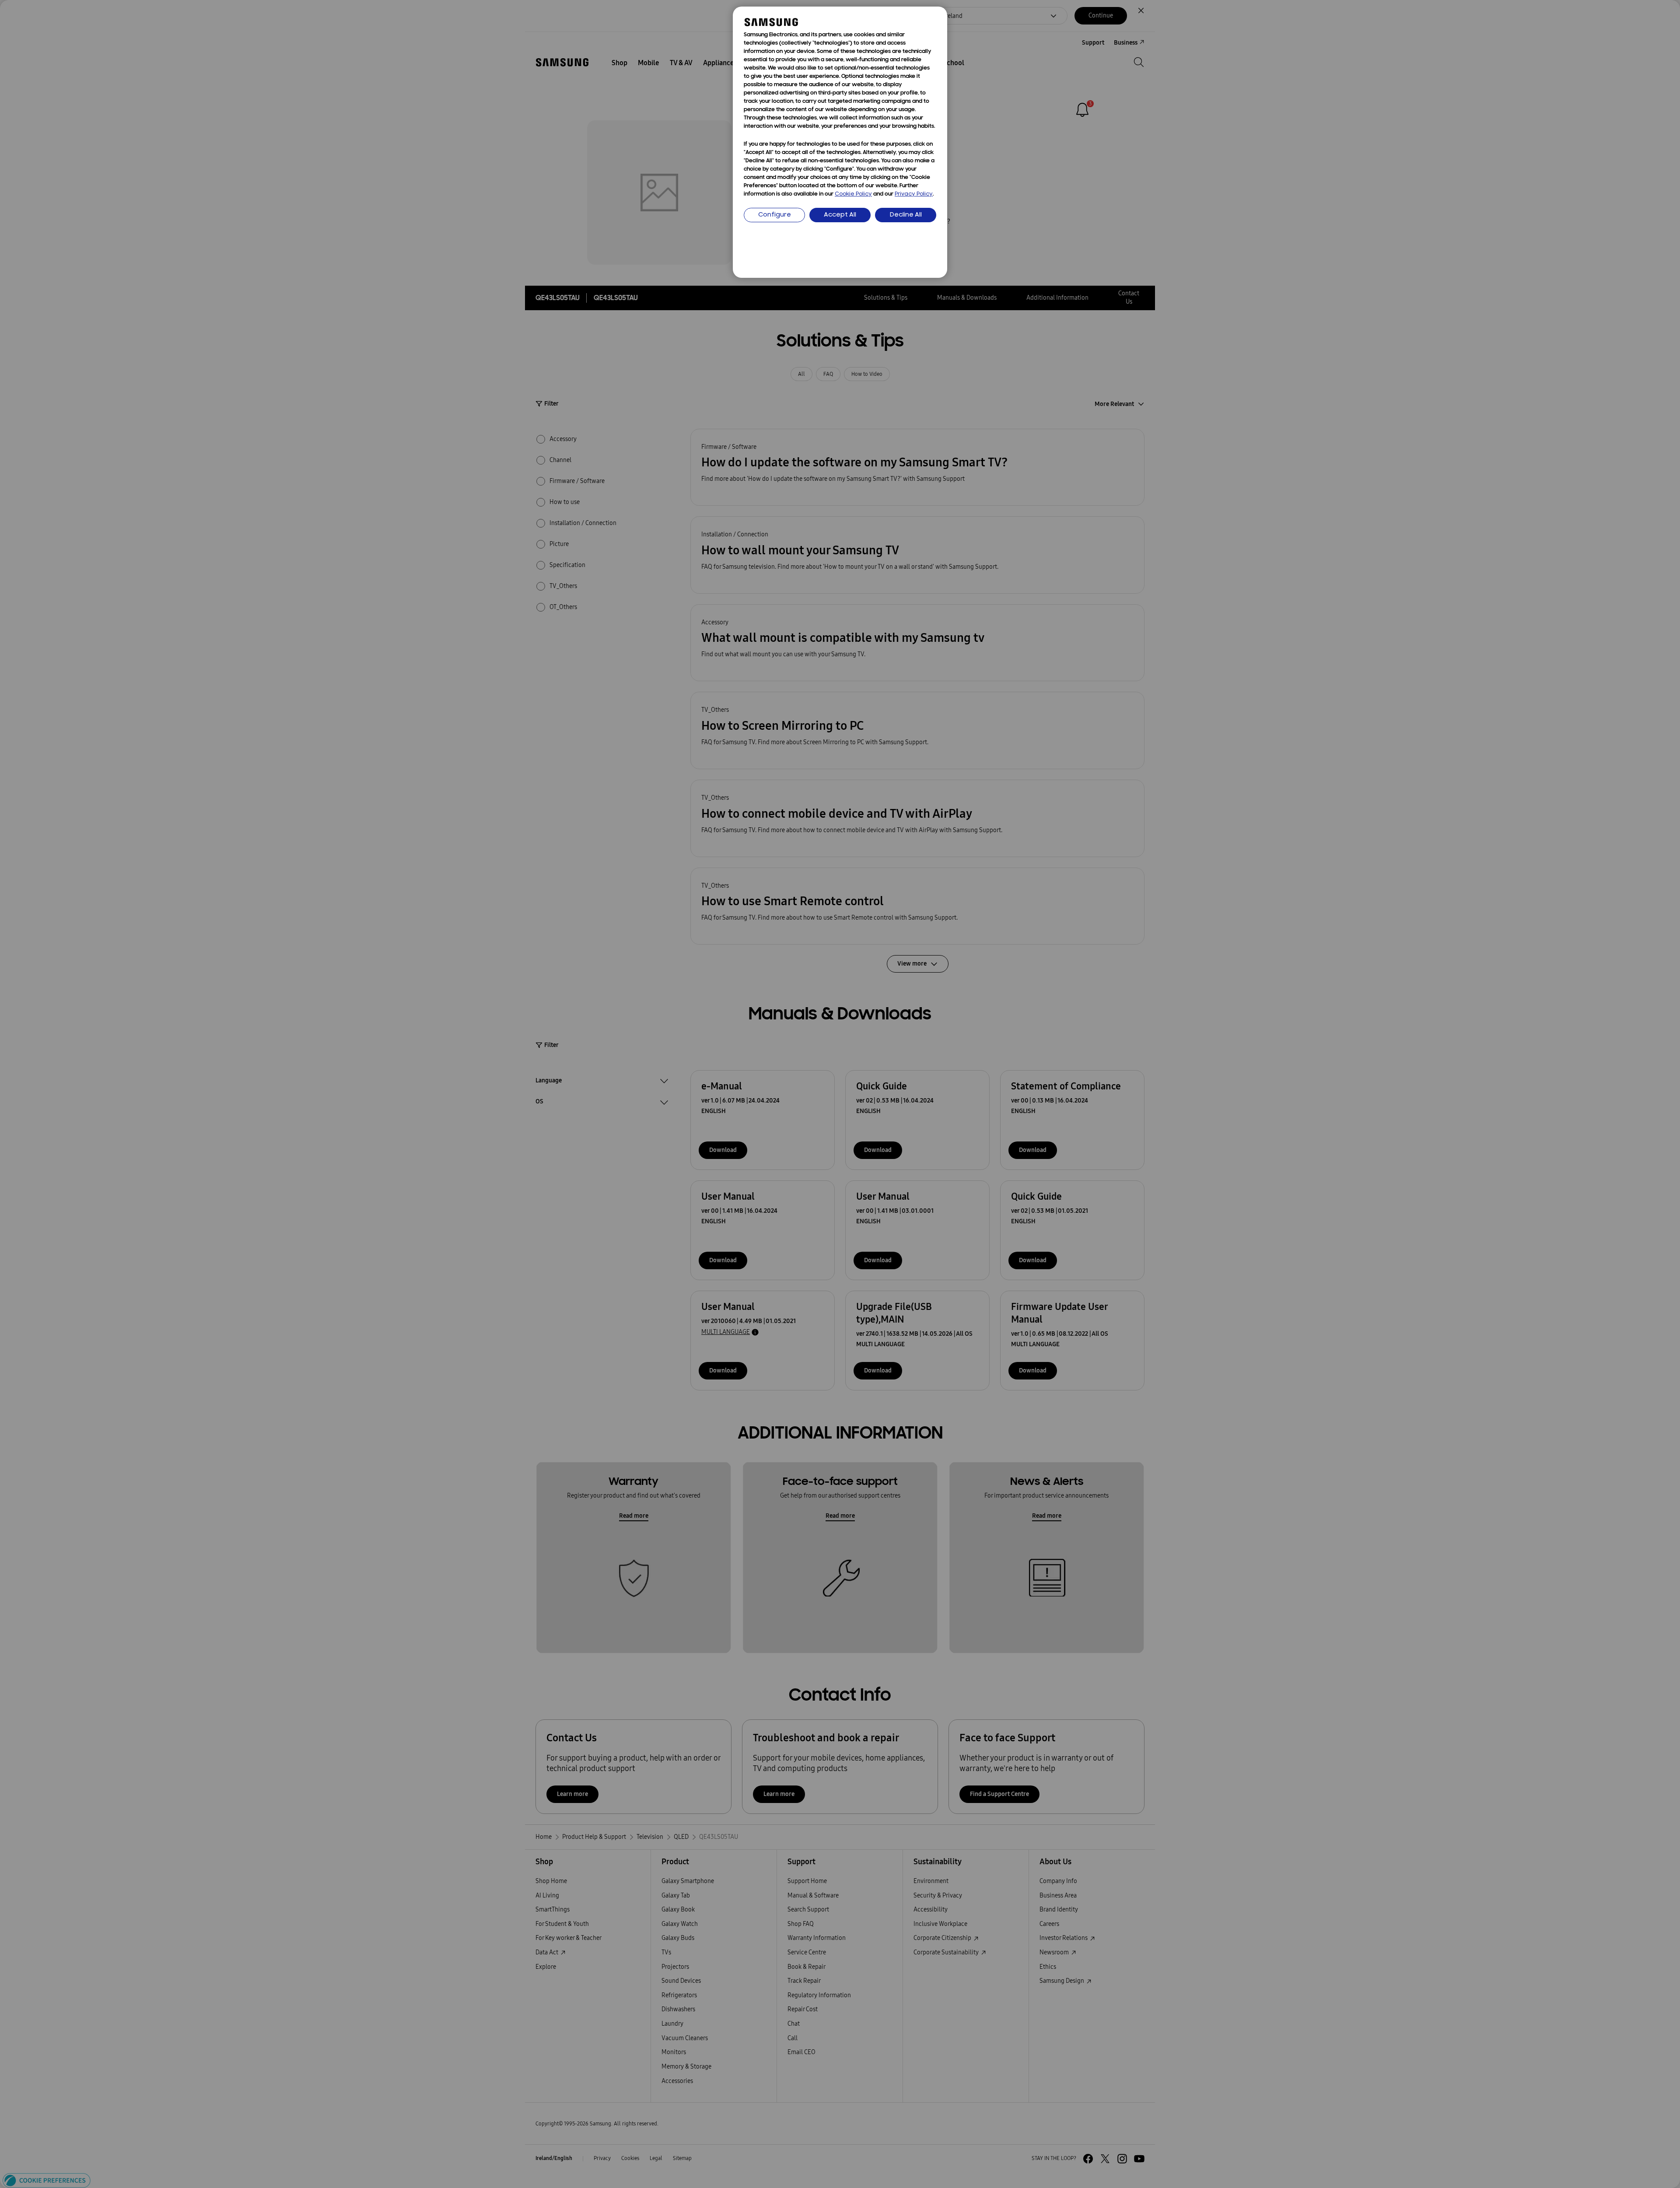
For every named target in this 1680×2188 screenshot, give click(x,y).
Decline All (906, 215)
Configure (775, 215)
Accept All (840, 215)
